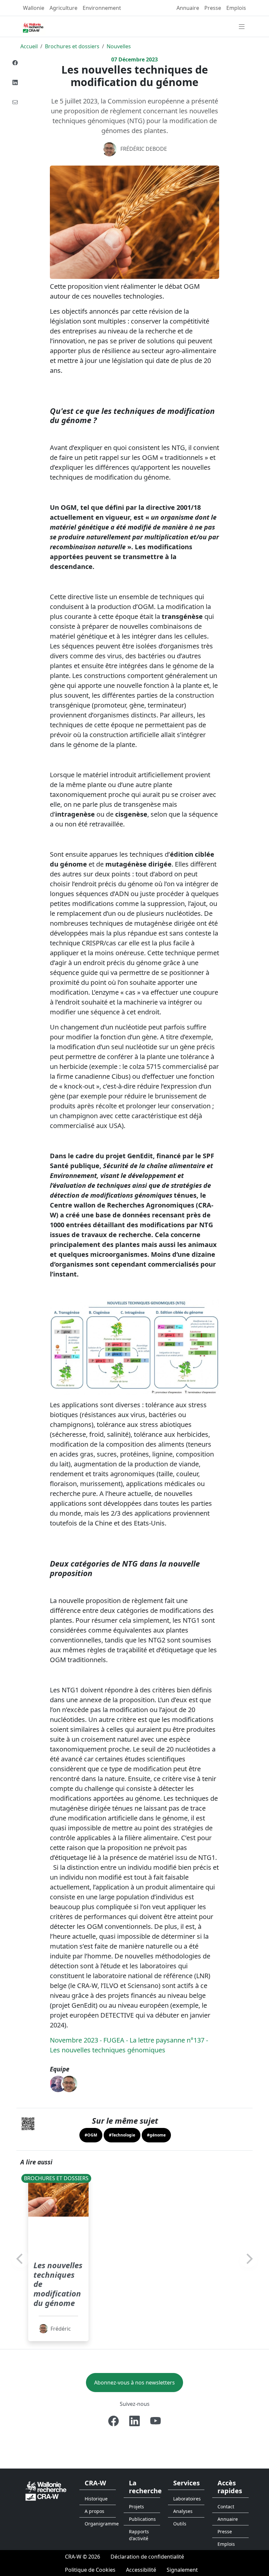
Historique (96, 2499)
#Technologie (122, 2135)
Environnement (102, 8)
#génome (156, 2135)
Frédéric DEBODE (144, 149)
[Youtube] (155, 2421)
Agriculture (63, 8)
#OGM (91, 2135)
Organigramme (100, 2524)
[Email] (15, 102)
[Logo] (46, 2490)
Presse (213, 8)
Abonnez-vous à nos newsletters (134, 2383)
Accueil (29, 46)
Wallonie (34, 8)
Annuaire (188, 8)
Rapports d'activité (139, 2535)
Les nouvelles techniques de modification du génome (58, 2284)
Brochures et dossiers (72, 46)
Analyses (183, 2511)
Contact (226, 2507)
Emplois (236, 8)
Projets (136, 2507)
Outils (180, 2524)
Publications (142, 2519)
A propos (94, 2511)
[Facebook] (15, 63)
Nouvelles (119, 46)
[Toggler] (242, 27)
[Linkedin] (15, 82)
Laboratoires (187, 2499)
